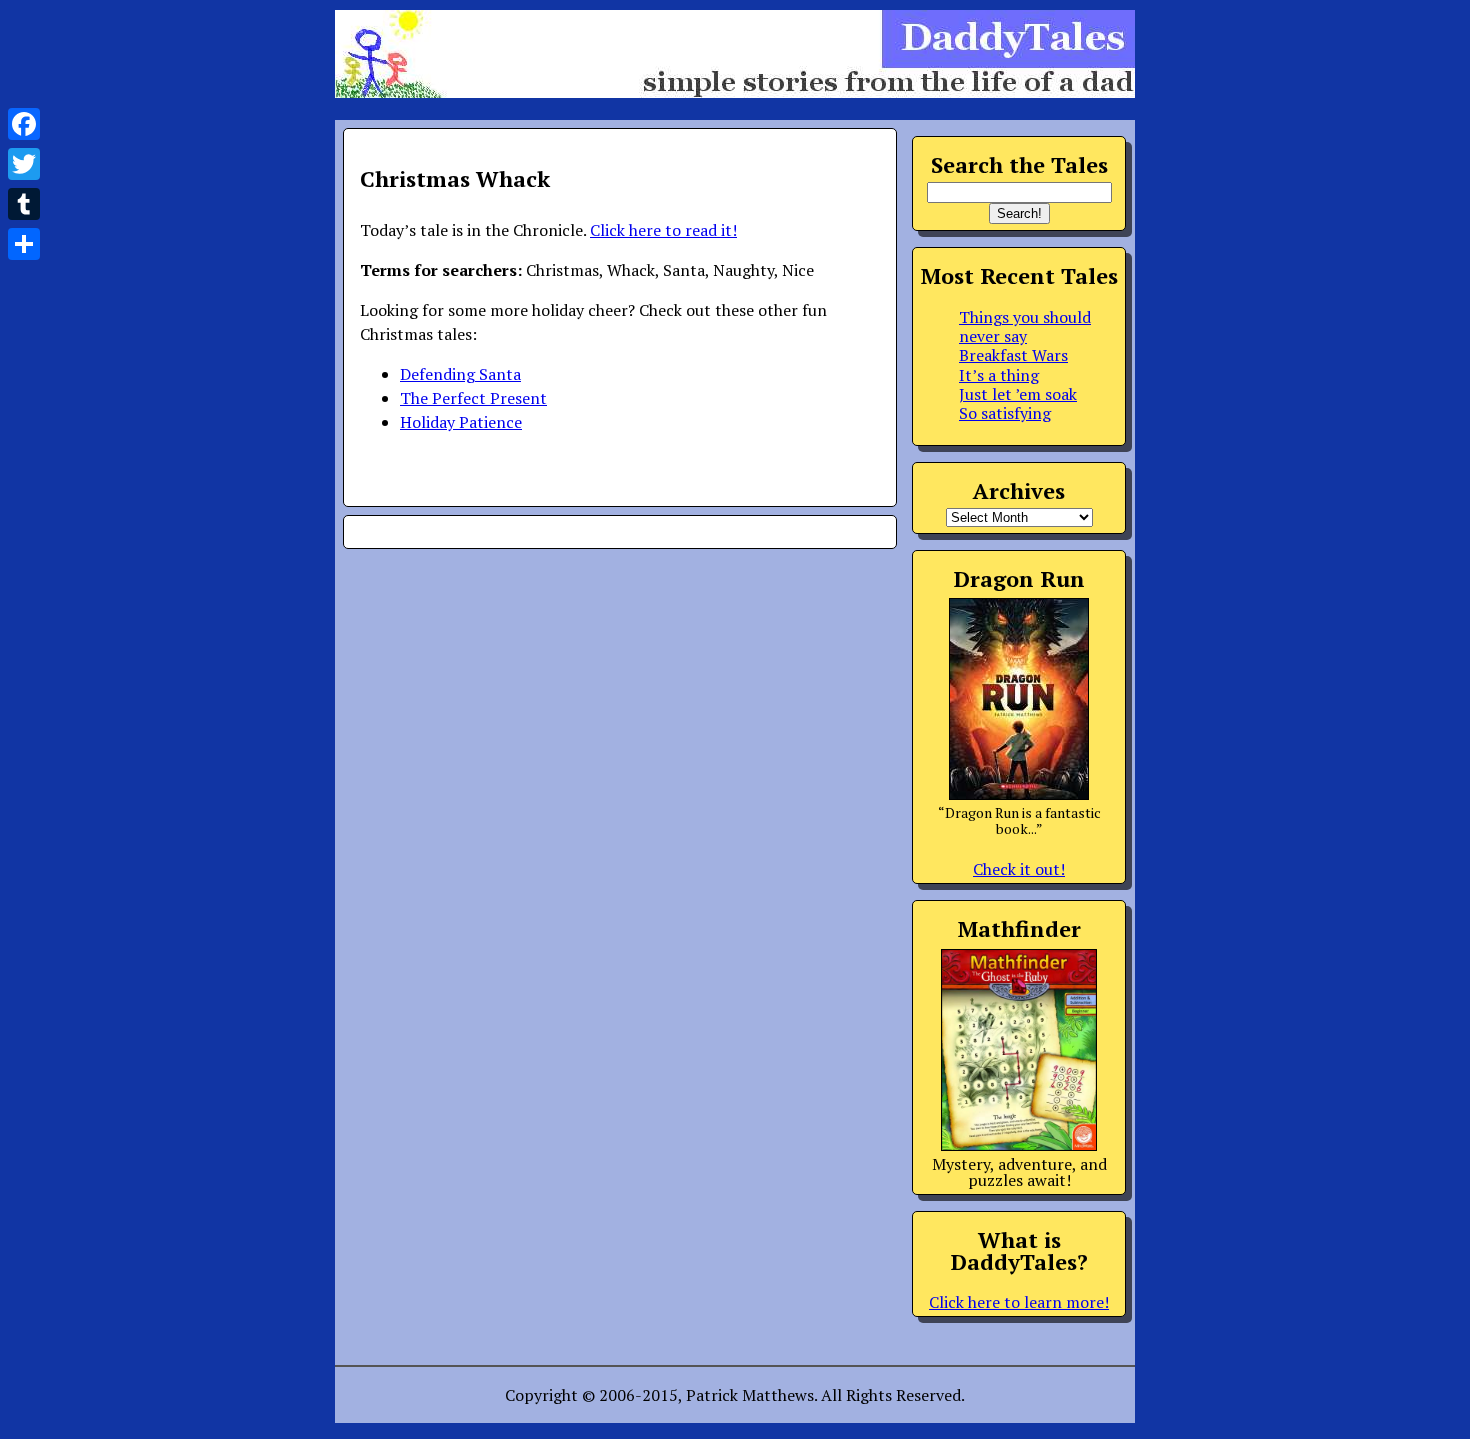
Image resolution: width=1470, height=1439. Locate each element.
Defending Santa (460, 374)
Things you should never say (1025, 326)
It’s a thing (999, 375)
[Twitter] (24, 164)
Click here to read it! (663, 230)
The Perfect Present (473, 398)
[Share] (24, 244)
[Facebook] (24, 124)
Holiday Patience (461, 422)
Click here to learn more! (1019, 1302)
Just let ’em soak (1018, 394)
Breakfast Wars (1013, 355)
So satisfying (1005, 413)
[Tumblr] (24, 204)
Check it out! (1019, 869)
